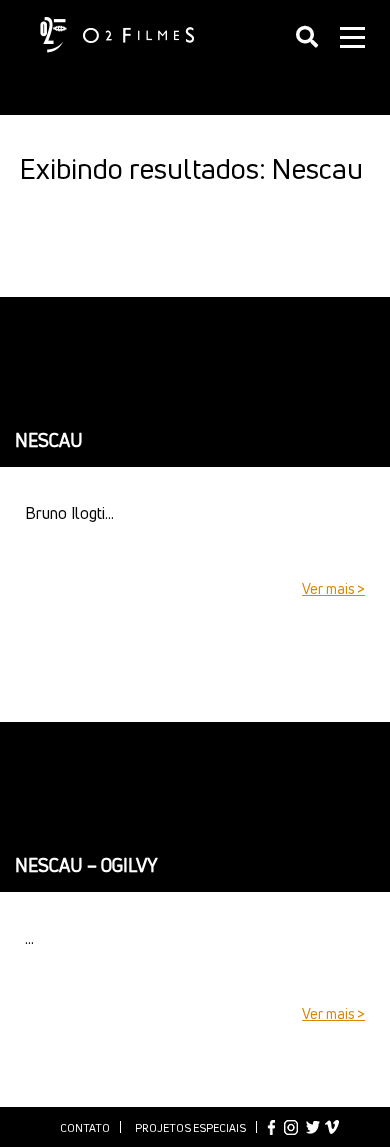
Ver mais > (333, 588)
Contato (85, 1127)
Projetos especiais (190, 1127)
